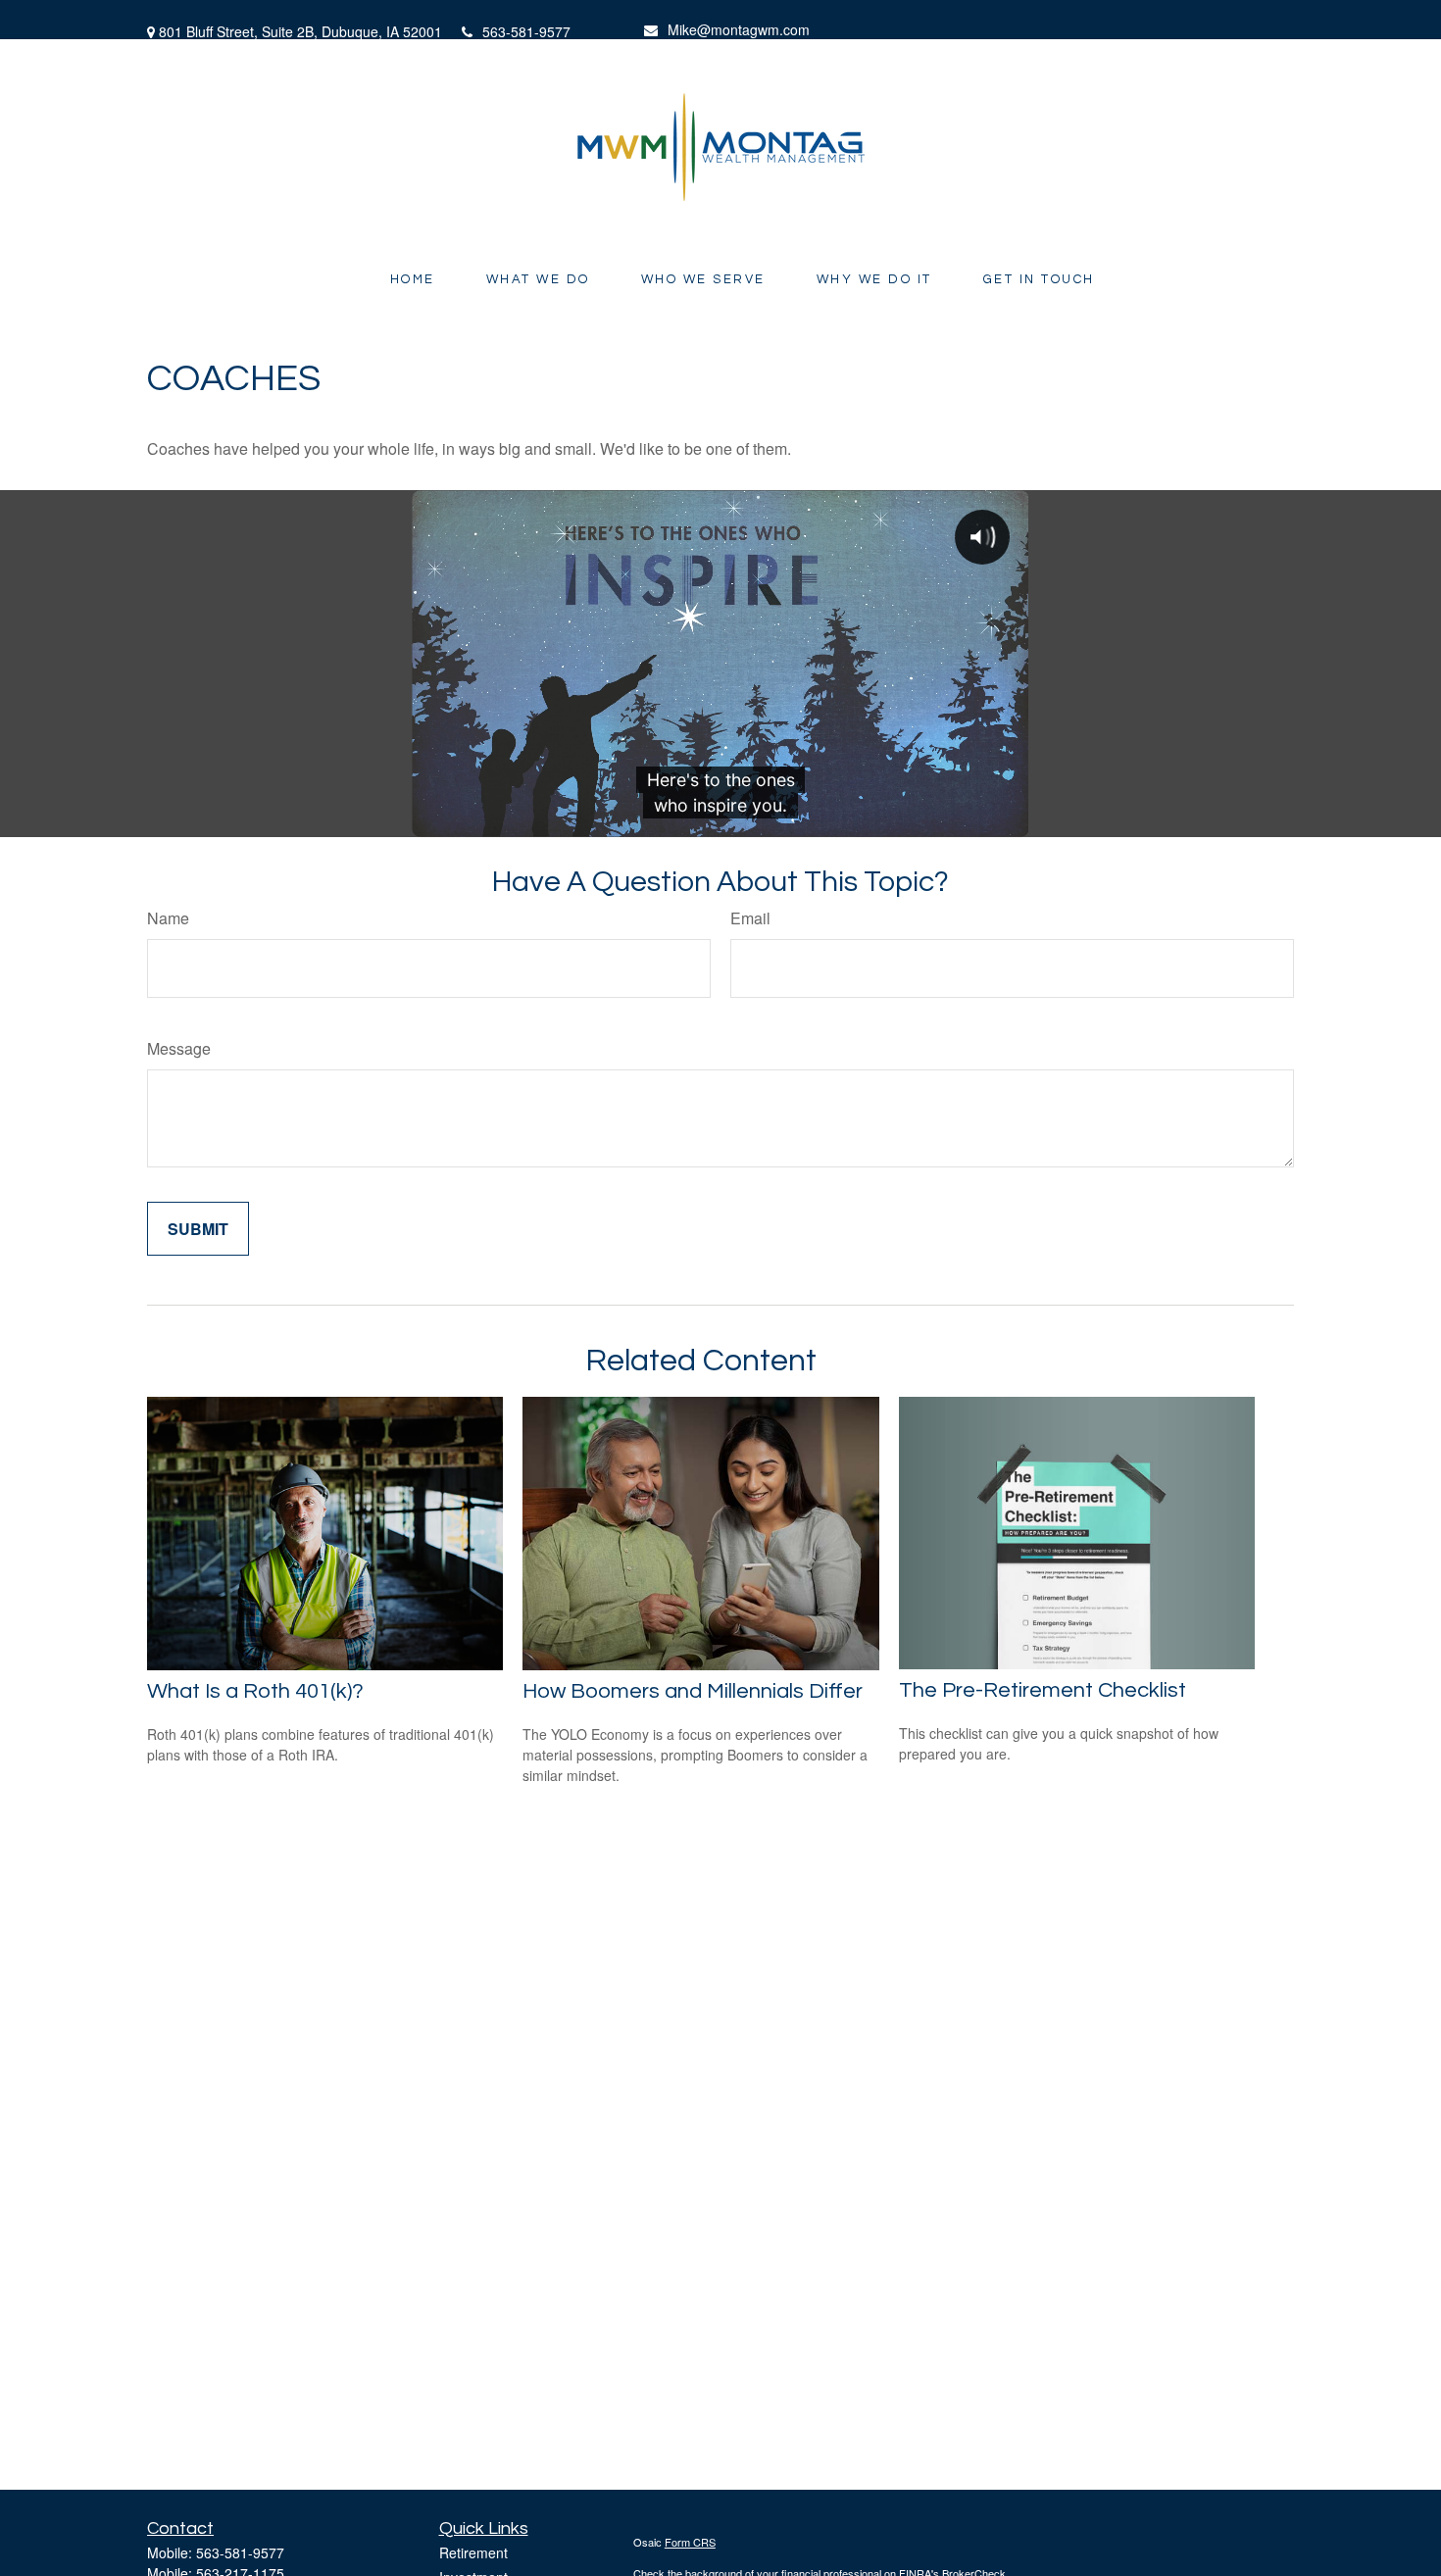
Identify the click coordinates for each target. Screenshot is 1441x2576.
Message (179, 1048)
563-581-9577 (526, 31)
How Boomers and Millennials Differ (693, 1691)
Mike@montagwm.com (739, 29)
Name (168, 918)
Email (750, 918)
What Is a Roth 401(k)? (255, 1691)
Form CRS (690, 2542)
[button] (413, 279)
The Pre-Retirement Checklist (1043, 1690)
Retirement (473, 2552)
